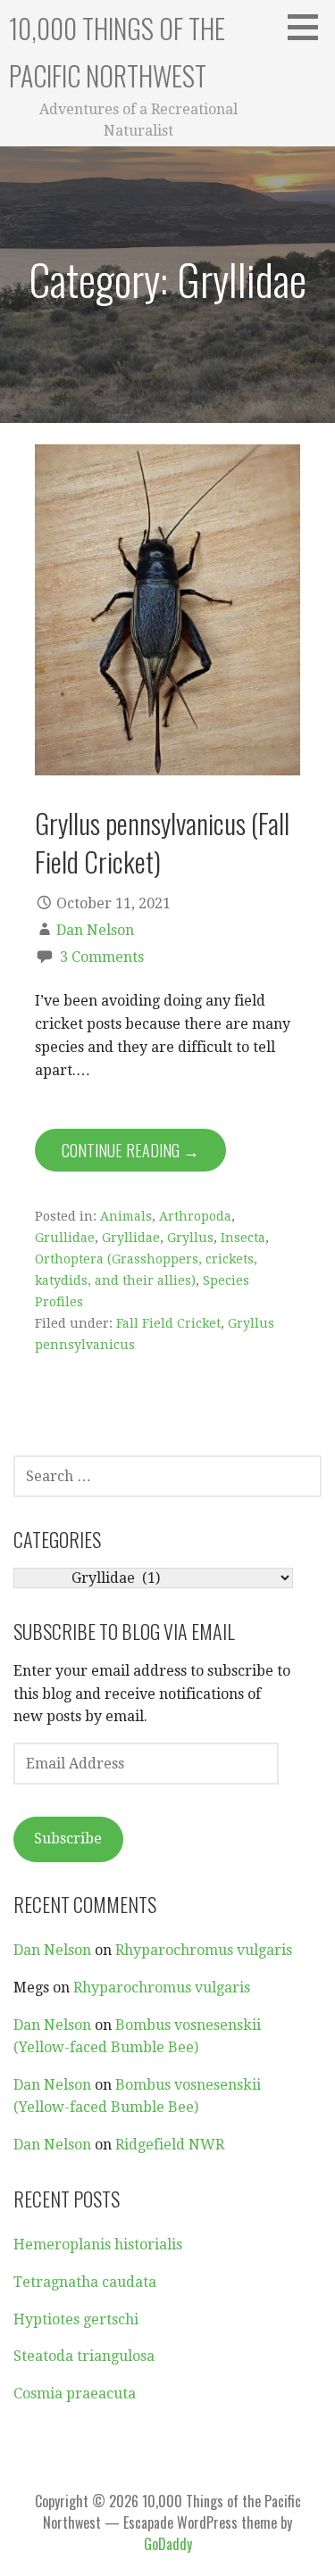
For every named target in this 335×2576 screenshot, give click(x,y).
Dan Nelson (95, 930)
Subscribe (68, 1839)
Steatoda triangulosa (84, 2356)
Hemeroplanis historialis (98, 2245)
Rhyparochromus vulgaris (204, 1950)
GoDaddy (168, 2544)
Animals (126, 1216)
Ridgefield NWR (170, 2145)
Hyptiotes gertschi (76, 2319)
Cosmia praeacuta (75, 2394)
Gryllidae (131, 1238)
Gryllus (190, 1238)
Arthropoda (195, 1216)
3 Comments (102, 957)
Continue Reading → (130, 1150)
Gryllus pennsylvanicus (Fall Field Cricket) (162, 842)
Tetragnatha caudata (85, 2282)
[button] (309, 27)
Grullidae (65, 1238)
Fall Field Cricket (168, 1323)
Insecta (243, 1238)
